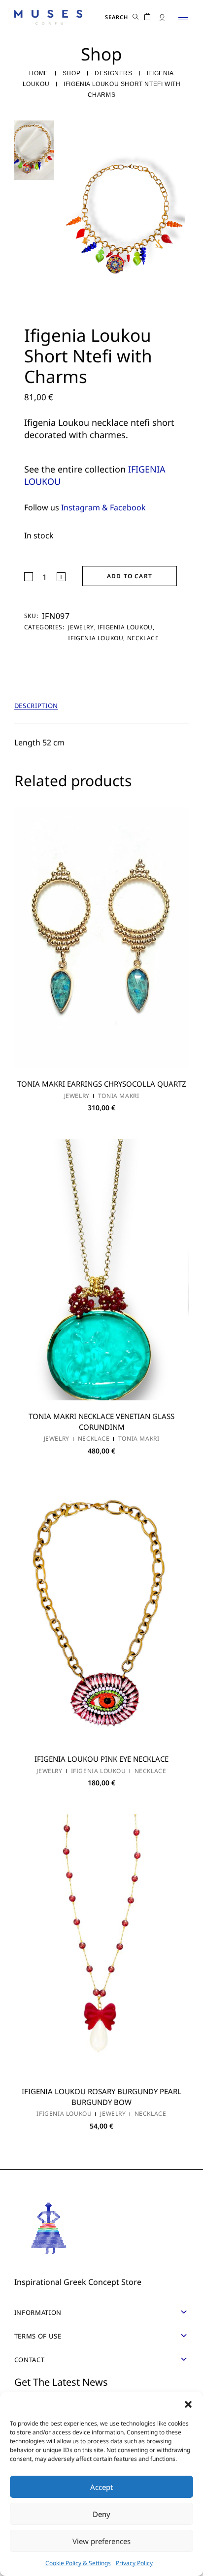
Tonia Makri (119, 1096)
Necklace (143, 638)
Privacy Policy (134, 2563)
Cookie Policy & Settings (78, 2563)
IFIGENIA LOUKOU (125, 627)
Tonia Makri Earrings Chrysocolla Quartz (102, 1084)
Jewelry (81, 627)
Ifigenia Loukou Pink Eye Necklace (101, 1759)
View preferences (101, 2541)
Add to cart (130, 576)
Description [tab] (36, 706)
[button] (188, 2404)
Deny (101, 2514)
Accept (101, 2487)
